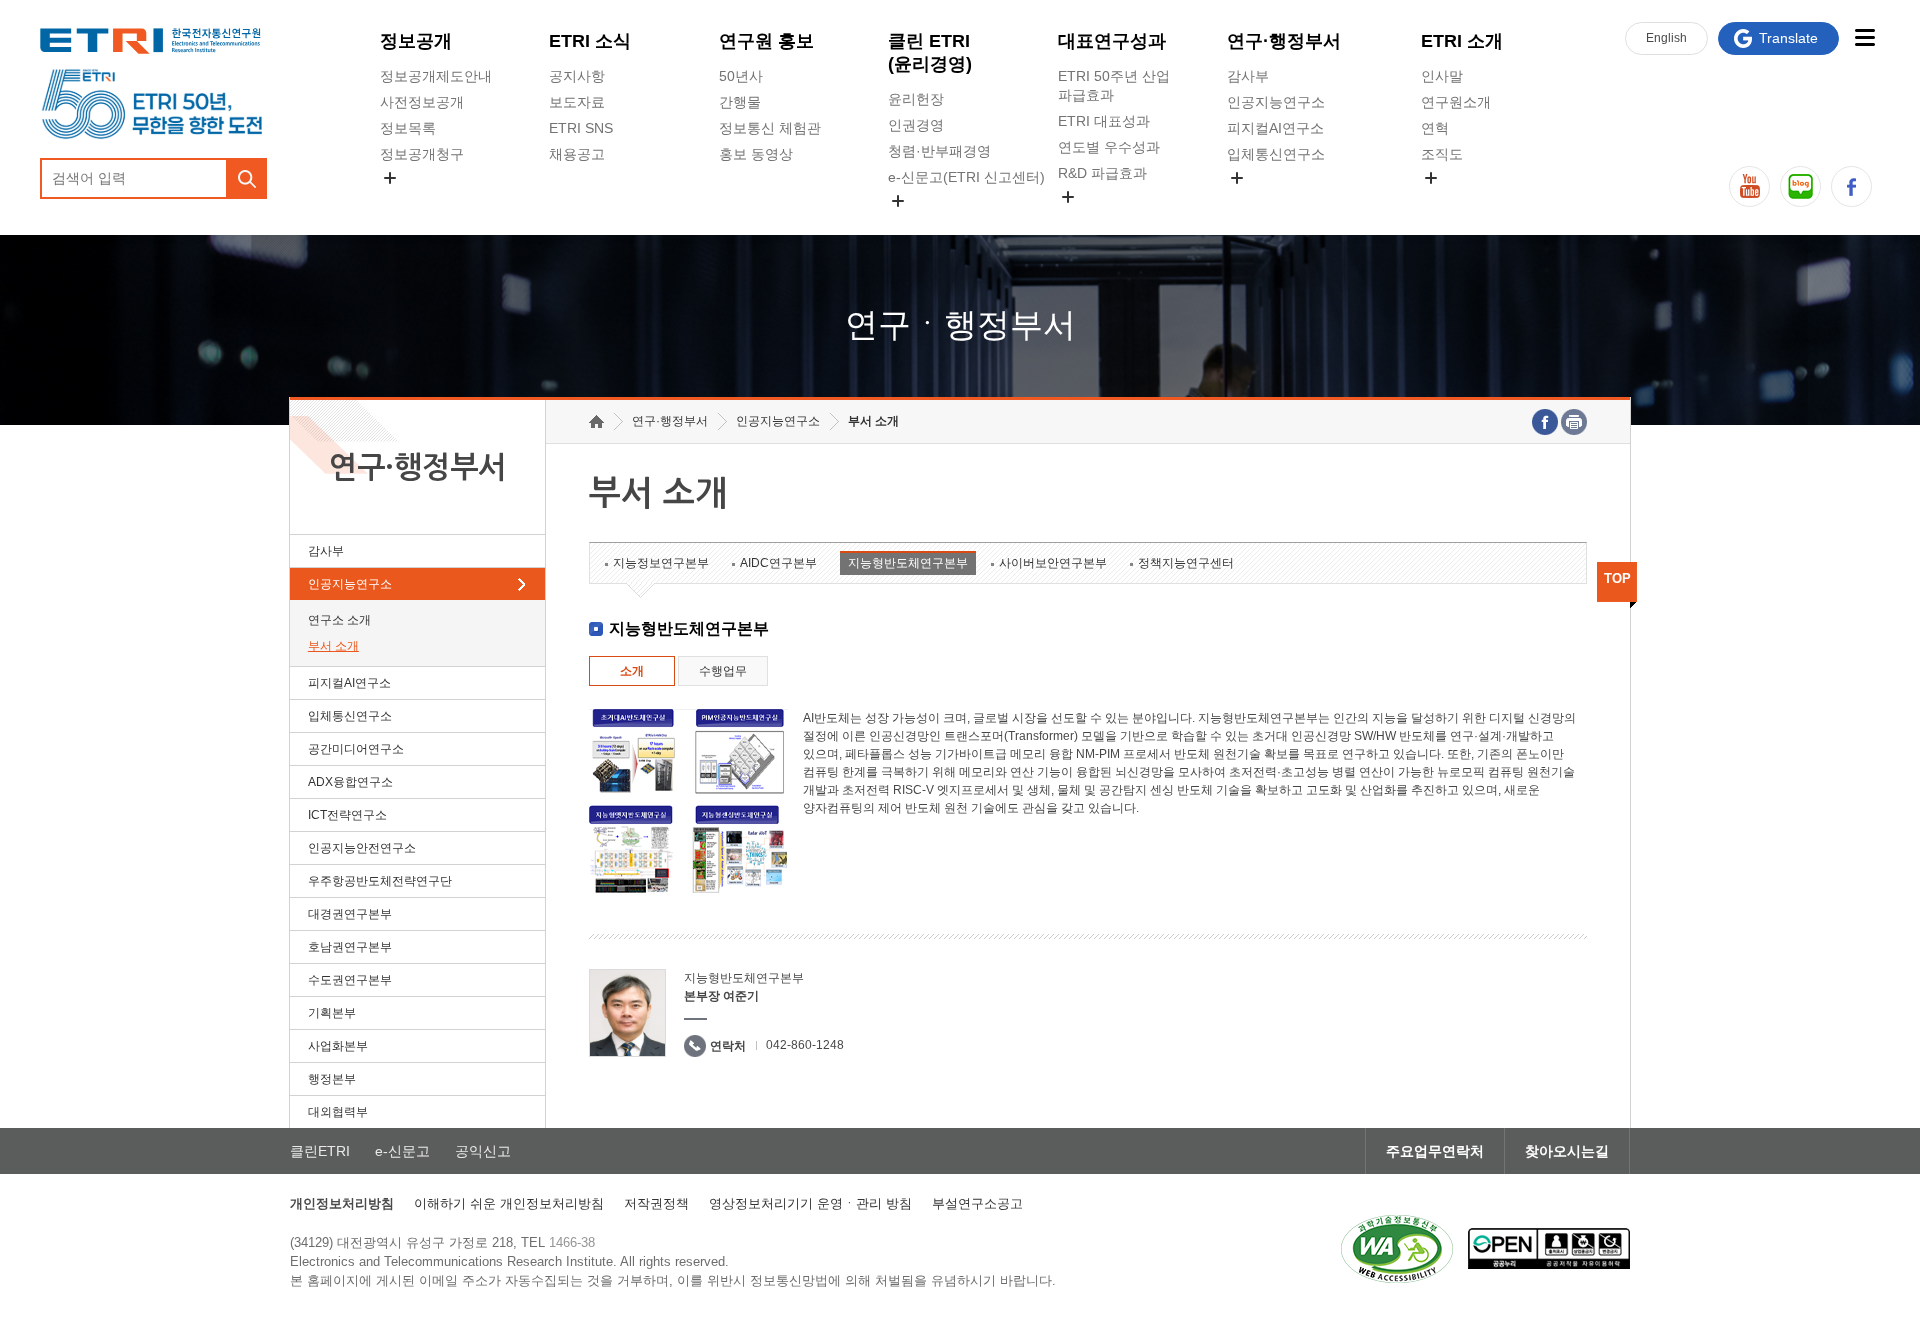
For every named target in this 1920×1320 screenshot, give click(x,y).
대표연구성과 (1112, 41)
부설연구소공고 (977, 1203)
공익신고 (916, 224)
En (1666, 38)
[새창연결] (1545, 422)
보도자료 (577, 102)
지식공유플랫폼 (1107, 220)
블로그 (1800, 186)
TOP (1617, 578)
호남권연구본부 (350, 947)
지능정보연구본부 (661, 563)
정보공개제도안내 (436, 76)
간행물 (740, 102)
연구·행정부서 (1284, 41)
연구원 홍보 (766, 41)
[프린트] (1574, 422)
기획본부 (332, 1013)
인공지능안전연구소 (362, 848)
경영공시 (408, 201)
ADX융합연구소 (350, 782)
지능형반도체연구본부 (908, 563)
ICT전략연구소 (347, 815)
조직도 (1442, 154)
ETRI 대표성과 (1104, 121)
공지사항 (577, 76)
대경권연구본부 (350, 914)
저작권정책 (656, 1203)
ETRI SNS (581, 128)
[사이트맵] (1864, 37)
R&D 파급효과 (1102, 173)
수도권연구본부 (350, 980)
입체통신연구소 (1276, 154)
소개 (632, 671)
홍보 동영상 (756, 154)
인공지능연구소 (1276, 102)
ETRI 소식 (590, 41)
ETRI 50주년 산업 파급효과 (1114, 85)
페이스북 (1851, 186)
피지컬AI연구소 (1275, 128)
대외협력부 (338, 1112)
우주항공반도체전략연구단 (380, 881)
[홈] (596, 421)
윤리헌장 (916, 99)
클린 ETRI (930, 52)
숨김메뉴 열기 (390, 178)
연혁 (1435, 128)
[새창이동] (1397, 1249)
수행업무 (723, 671)
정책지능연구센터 (1186, 563)
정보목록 (408, 128)
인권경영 (916, 125)
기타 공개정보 (1465, 201)
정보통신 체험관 (770, 128)
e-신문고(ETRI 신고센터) (966, 177)
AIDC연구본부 (778, 563)
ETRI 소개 (1462, 41)
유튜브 (1749, 186)
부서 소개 (333, 646)
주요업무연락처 (1435, 1151)
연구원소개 (1456, 102)
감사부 (1248, 76)
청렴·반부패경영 (939, 151)
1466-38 (572, 1242)
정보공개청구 (422, 154)
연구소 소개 (339, 620)
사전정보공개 (422, 102)
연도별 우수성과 (1109, 147)
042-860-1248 (805, 1045)
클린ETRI (320, 1151)
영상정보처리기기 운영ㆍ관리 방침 (810, 1203)
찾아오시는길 (1567, 1151)
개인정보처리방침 (342, 1203)
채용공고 (577, 154)
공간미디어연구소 (1283, 201)
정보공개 (416, 41)
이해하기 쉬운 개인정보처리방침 (509, 1203)
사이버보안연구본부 (1053, 563)
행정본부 (332, 1079)
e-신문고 (402, 1151)
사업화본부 (338, 1046)
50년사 (741, 76)
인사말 (1442, 76)
